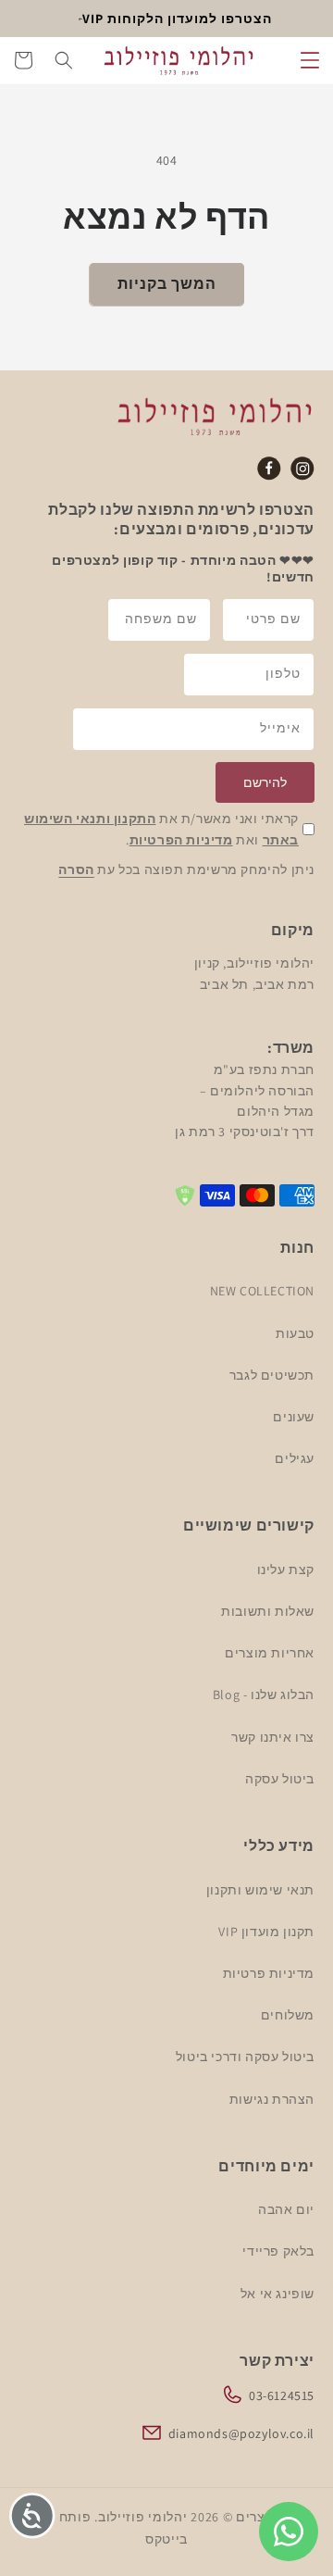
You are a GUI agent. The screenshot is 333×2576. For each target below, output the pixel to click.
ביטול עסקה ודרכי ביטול (245, 2057)
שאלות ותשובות (268, 1611)
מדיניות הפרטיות (181, 840)
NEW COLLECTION (262, 1291)
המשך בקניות (167, 284)
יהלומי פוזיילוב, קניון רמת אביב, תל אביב (254, 973)
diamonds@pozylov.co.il (241, 2433)
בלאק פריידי (278, 2251)
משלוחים (288, 2015)
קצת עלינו (286, 1569)
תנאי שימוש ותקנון (260, 1890)
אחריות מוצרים (270, 1653)
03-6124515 (282, 2395)
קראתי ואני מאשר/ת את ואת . (161, 829)
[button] (310, 60)
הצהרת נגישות (272, 2099)
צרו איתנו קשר (273, 1737)
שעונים (294, 1417)
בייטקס (166, 2539)
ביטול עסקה (280, 1779)
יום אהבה (286, 2209)
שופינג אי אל (277, 2294)
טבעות (295, 1333)
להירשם (265, 782)
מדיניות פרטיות (269, 1973)
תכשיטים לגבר (272, 1375)
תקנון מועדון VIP (266, 1932)
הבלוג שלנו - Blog (264, 1694)
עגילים (295, 1458)
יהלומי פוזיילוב (143, 2517)
